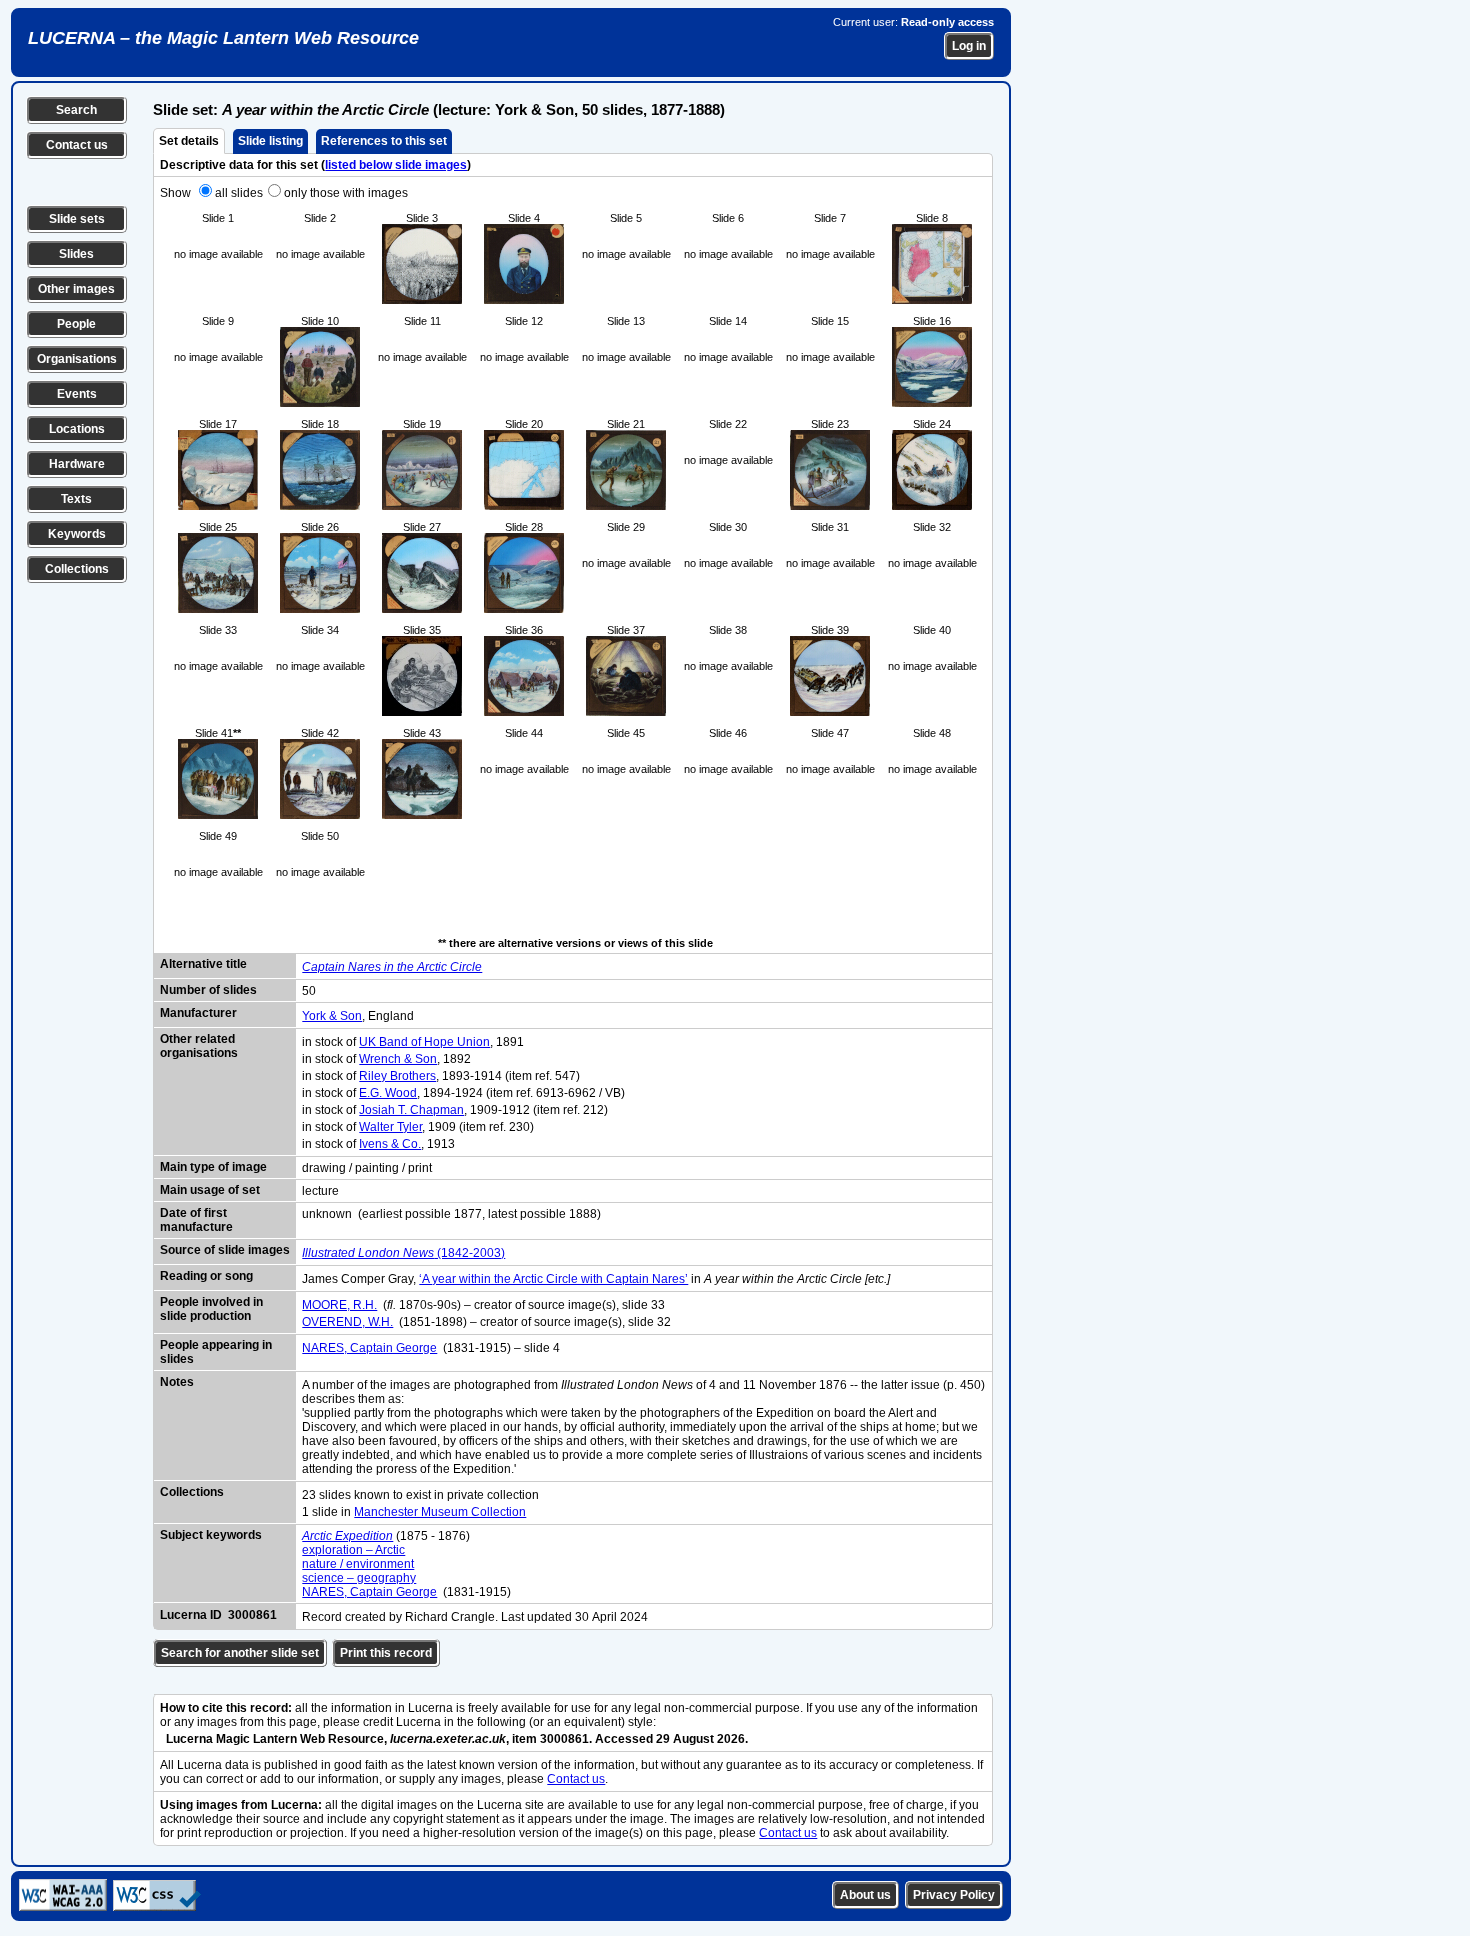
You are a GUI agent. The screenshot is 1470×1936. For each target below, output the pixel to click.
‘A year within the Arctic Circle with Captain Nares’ (553, 1279)
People (76, 324)
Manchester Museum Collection (440, 1512)
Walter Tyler (390, 1127)
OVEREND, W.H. (347, 1322)
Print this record (386, 1653)
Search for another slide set (240, 1653)
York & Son (332, 1016)
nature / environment (358, 1564)
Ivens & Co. (390, 1144)
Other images (76, 289)
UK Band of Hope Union (424, 1042)
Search (76, 110)
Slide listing (270, 141)
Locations (77, 429)
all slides (239, 193)
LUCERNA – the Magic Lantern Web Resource (223, 38)
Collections (77, 569)
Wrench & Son (398, 1059)
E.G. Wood (388, 1093)
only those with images (346, 193)
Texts (76, 499)
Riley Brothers (397, 1076)
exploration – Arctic (353, 1550)
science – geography (359, 1578)
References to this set (384, 141)
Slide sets (77, 219)
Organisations (77, 359)
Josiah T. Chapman (411, 1110)
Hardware (77, 464)
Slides (76, 254)
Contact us (77, 145)
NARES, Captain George (369, 1348)
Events (77, 394)
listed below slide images (396, 165)
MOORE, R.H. (339, 1305)
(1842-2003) (403, 1253)
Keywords (77, 534)
